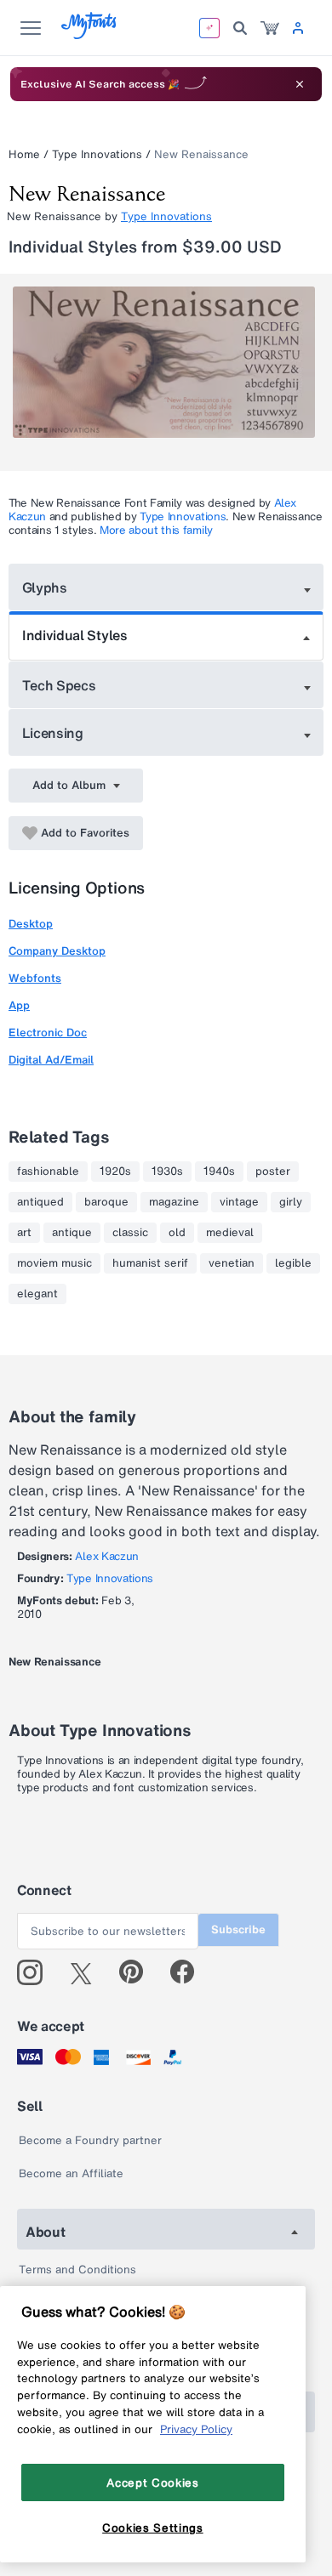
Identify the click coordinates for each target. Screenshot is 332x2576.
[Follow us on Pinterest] (138, 1972)
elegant (37, 1294)
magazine (174, 1202)
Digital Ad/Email (51, 1060)
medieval (230, 1233)
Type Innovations (97, 154)
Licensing (53, 733)
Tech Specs (59, 685)
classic (130, 1233)
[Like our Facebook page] (189, 1972)
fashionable (48, 1172)
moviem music (54, 1263)
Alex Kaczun (106, 1556)
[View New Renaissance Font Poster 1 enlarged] (168, 362)
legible (293, 1263)
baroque (106, 1202)
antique (72, 1233)
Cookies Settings (153, 2528)
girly (291, 1202)
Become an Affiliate (71, 2173)
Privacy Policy (196, 2429)
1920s (115, 1172)
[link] (270, 28)
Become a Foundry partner (90, 2140)
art (24, 1233)
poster (273, 1172)
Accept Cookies (152, 2482)
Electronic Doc (48, 1033)
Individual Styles (75, 635)
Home (24, 154)
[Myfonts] (90, 34)
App (19, 1005)
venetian (232, 1263)
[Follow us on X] (87, 1972)
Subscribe (238, 1929)
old (177, 1233)
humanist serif (150, 1263)
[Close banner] (300, 84)
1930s (167, 1172)
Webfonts (35, 978)
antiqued (40, 1202)
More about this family (156, 530)
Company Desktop (57, 951)
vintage (239, 1202)
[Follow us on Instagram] (36, 1972)
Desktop (31, 924)
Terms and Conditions (77, 2270)
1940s (219, 1172)
